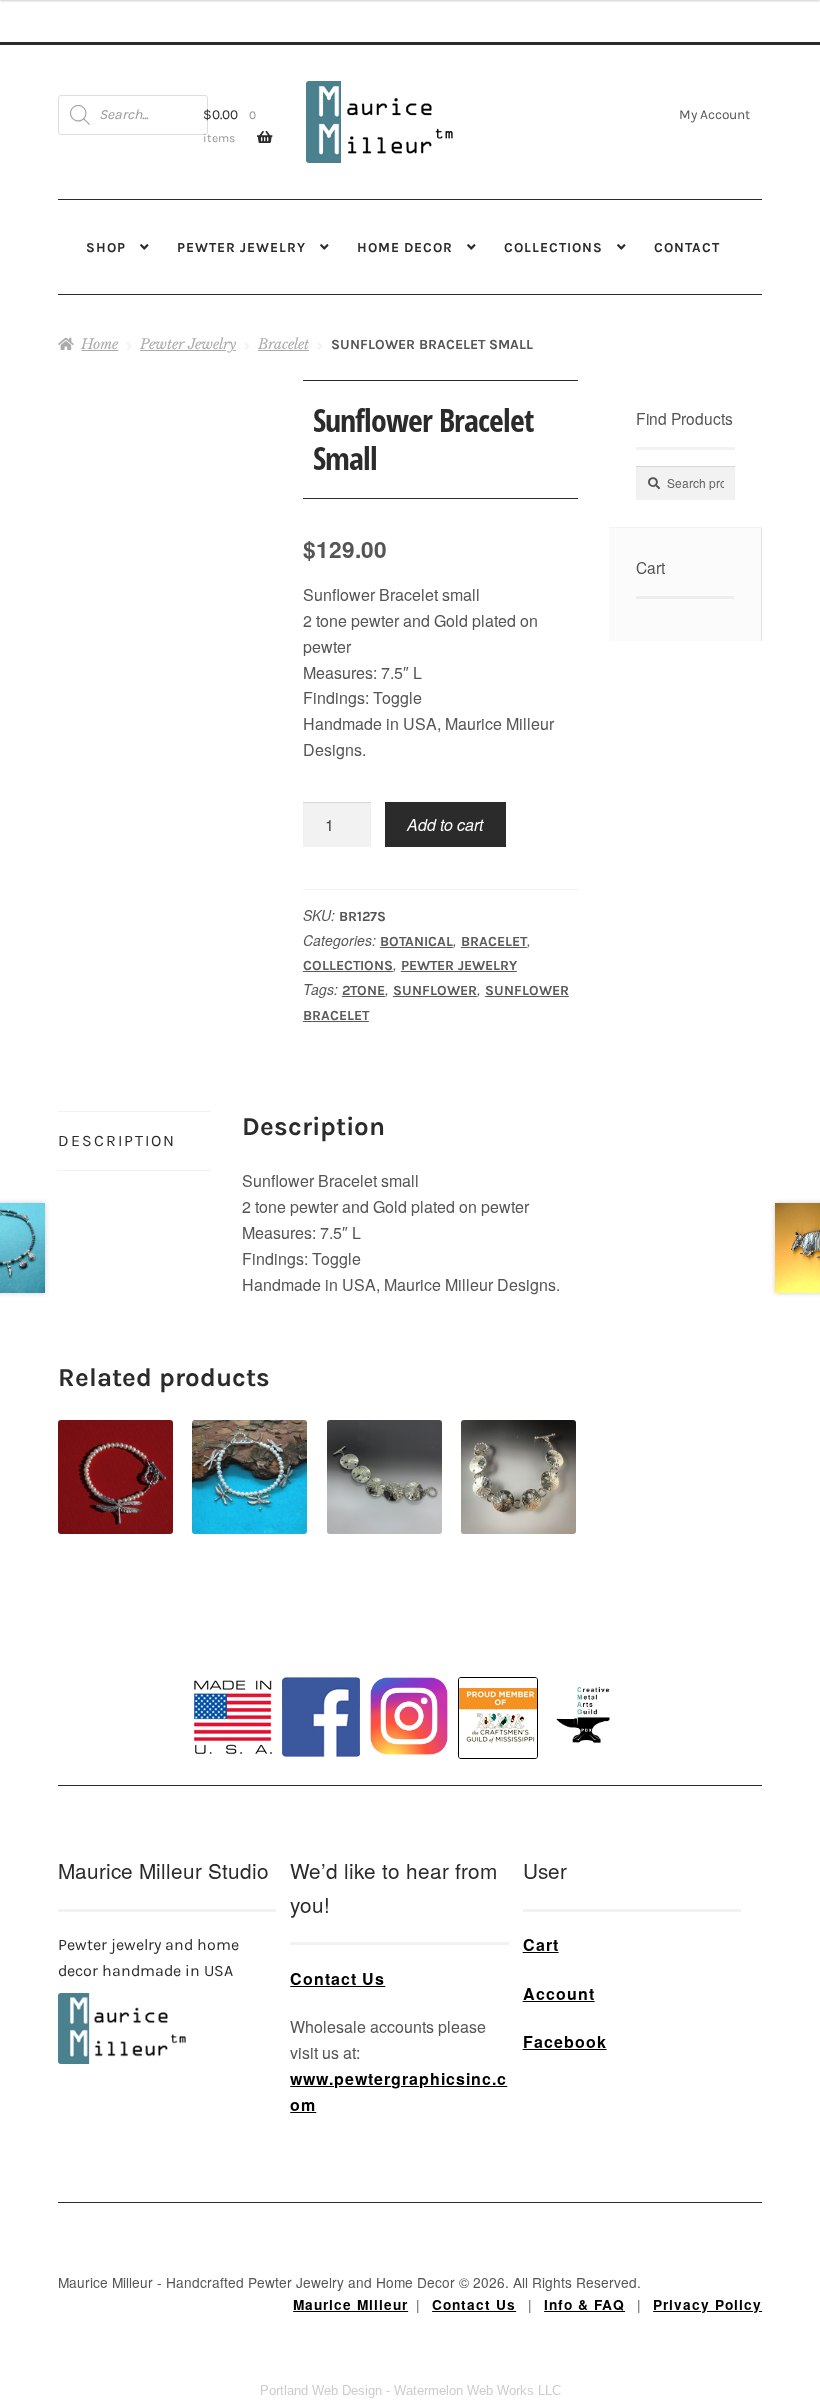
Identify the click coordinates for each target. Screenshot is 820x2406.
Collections (553, 247)
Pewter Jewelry (241, 247)
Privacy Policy (707, 2304)
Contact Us (337, 1978)
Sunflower (435, 990)
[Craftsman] (498, 1718)
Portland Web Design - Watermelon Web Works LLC (410, 2390)
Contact (687, 247)
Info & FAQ (584, 2304)
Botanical (416, 941)
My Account (714, 114)
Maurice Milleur (350, 2304)
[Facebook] (321, 1717)
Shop (106, 247)
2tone (363, 990)
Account (559, 1993)
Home (99, 344)
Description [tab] (117, 1140)
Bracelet (283, 344)
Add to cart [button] (115, 1453)
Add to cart (445, 824)
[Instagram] (409, 1716)
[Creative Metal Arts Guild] (587, 1716)
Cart (541, 1944)
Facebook (565, 2041)
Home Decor (405, 247)
